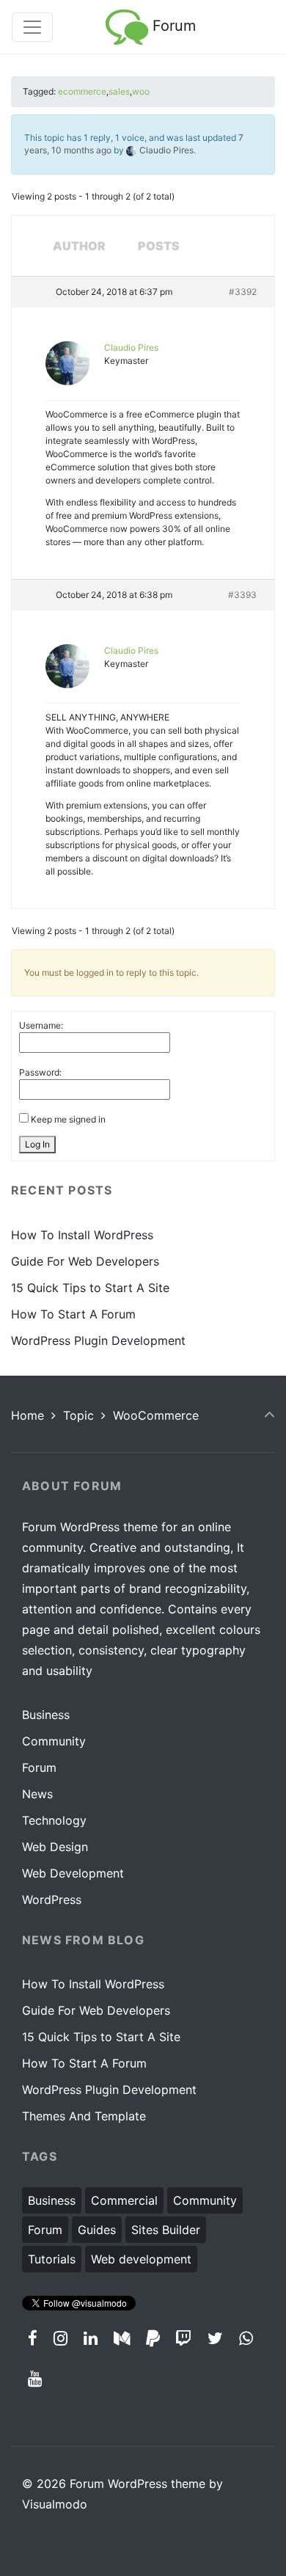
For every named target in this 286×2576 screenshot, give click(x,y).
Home (27, 1415)
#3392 (243, 292)
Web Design (55, 1847)
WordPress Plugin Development (98, 1340)
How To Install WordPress (82, 1235)
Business (46, 1715)
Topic (78, 1415)
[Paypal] (153, 2338)
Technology (54, 1820)
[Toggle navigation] (32, 27)
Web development (141, 2259)
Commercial (124, 2200)
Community (54, 1741)
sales (119, 91)
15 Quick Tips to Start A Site (90, 1288)
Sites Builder (166, 2230)
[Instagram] (61, 2338)
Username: (41, 1025)
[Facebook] (33, 2338)
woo (141, 91)
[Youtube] (35, 2378)
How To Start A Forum (73, 1314)
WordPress (52, 1900)
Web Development (73, 1873)
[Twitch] (184, 2338)
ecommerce (82, 91)
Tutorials (52, 2259)
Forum (172, 26)
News (37, 1794)
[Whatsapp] (246, 2338)
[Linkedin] (91, 2338)
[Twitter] (216, 2338)
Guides (97, 2230)
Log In (37, 1144)
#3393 (242, 595)
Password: (40, 1072)
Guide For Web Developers (85, 1261)
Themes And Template (84, 2116)
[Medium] (121, 2338)
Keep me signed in (68, 1119)
